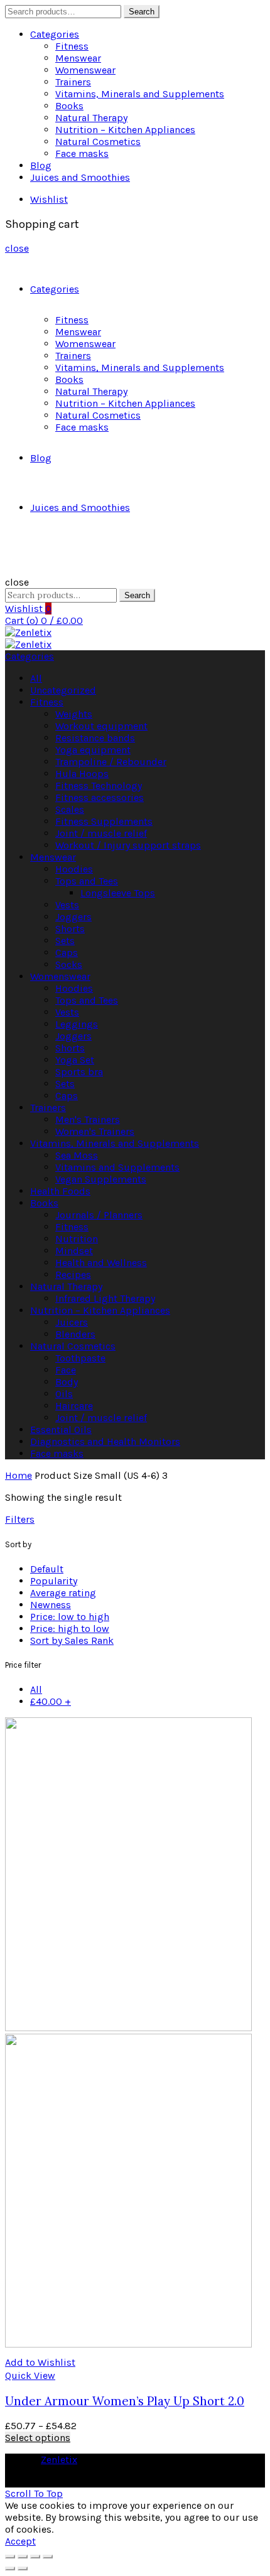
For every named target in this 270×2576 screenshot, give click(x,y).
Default (47, 1569)
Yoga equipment (93, 750)
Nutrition (77, 1239)
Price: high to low (70, 1629)
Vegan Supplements (101, 1179)
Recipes (73, 1275)
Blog (41, 165)
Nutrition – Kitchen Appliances (125, 130)
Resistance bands (95, 738)
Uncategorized (63, 690)
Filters (20, 1519)
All (36, 678)
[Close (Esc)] (10, 2557)
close (17, 248)
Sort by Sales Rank (72, 1640)
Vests (67, 905)
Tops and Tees (87, 881)
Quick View (30, 2375)
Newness (51, 1605)
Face (66, 1370)
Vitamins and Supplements (117, 1167)
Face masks (82, 153)
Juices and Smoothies (80, 177)
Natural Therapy (91, 118)
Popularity (54, 1581)
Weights (74, 714)
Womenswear (85, 70)
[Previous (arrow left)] (10, 2568)
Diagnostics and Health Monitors (105, 1441)
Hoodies (74, 869)
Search (142, 12)
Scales (70, 809)
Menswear (78, 58)
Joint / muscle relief (101, 833)
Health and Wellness (101, 1263)
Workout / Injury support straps (128, 845)
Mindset (74, 1251)
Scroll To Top (34, 2493)
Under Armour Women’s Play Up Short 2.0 (125, 2401)
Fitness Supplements (104, 821)
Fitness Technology (99, 786)
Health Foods (60, 1191)
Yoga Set (75, 1060)
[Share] (23, 2557)
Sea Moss (77, 1155)
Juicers (72, 1322)
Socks (69, 964)
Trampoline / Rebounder (111, 762)
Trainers (73, 82)
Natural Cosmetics (98, 142)
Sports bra (79, 1072)
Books (69, 106)
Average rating (63, 1593)
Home (19, 1475)
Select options (38, 2438)
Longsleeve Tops (118, 893)
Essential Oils (61, 1430)
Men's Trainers (88, 1119)
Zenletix (59, 2460)
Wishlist (49, 199)
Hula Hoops (82, 774)
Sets (65, 941)
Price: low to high (70, 1617)
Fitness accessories (100, 797)
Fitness (72, 46)
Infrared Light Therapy (105, 1298)
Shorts (70, 929)
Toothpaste (80, 1358)
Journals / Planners (99, 1215)
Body (67, 1382)
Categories (55, 34)
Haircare (74, 1406)
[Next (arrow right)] (23, 2568)
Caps (67, 953)
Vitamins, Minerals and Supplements (140, 94)
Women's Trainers (95, 1131)
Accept (20, 2541)
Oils (64, 1394)
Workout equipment (101, 726)
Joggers (73, 917)
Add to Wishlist (40, 2362)
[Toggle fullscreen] (35, 2557)
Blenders (75, 1334)
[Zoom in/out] (48, 2557)
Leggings (77, 1024)
